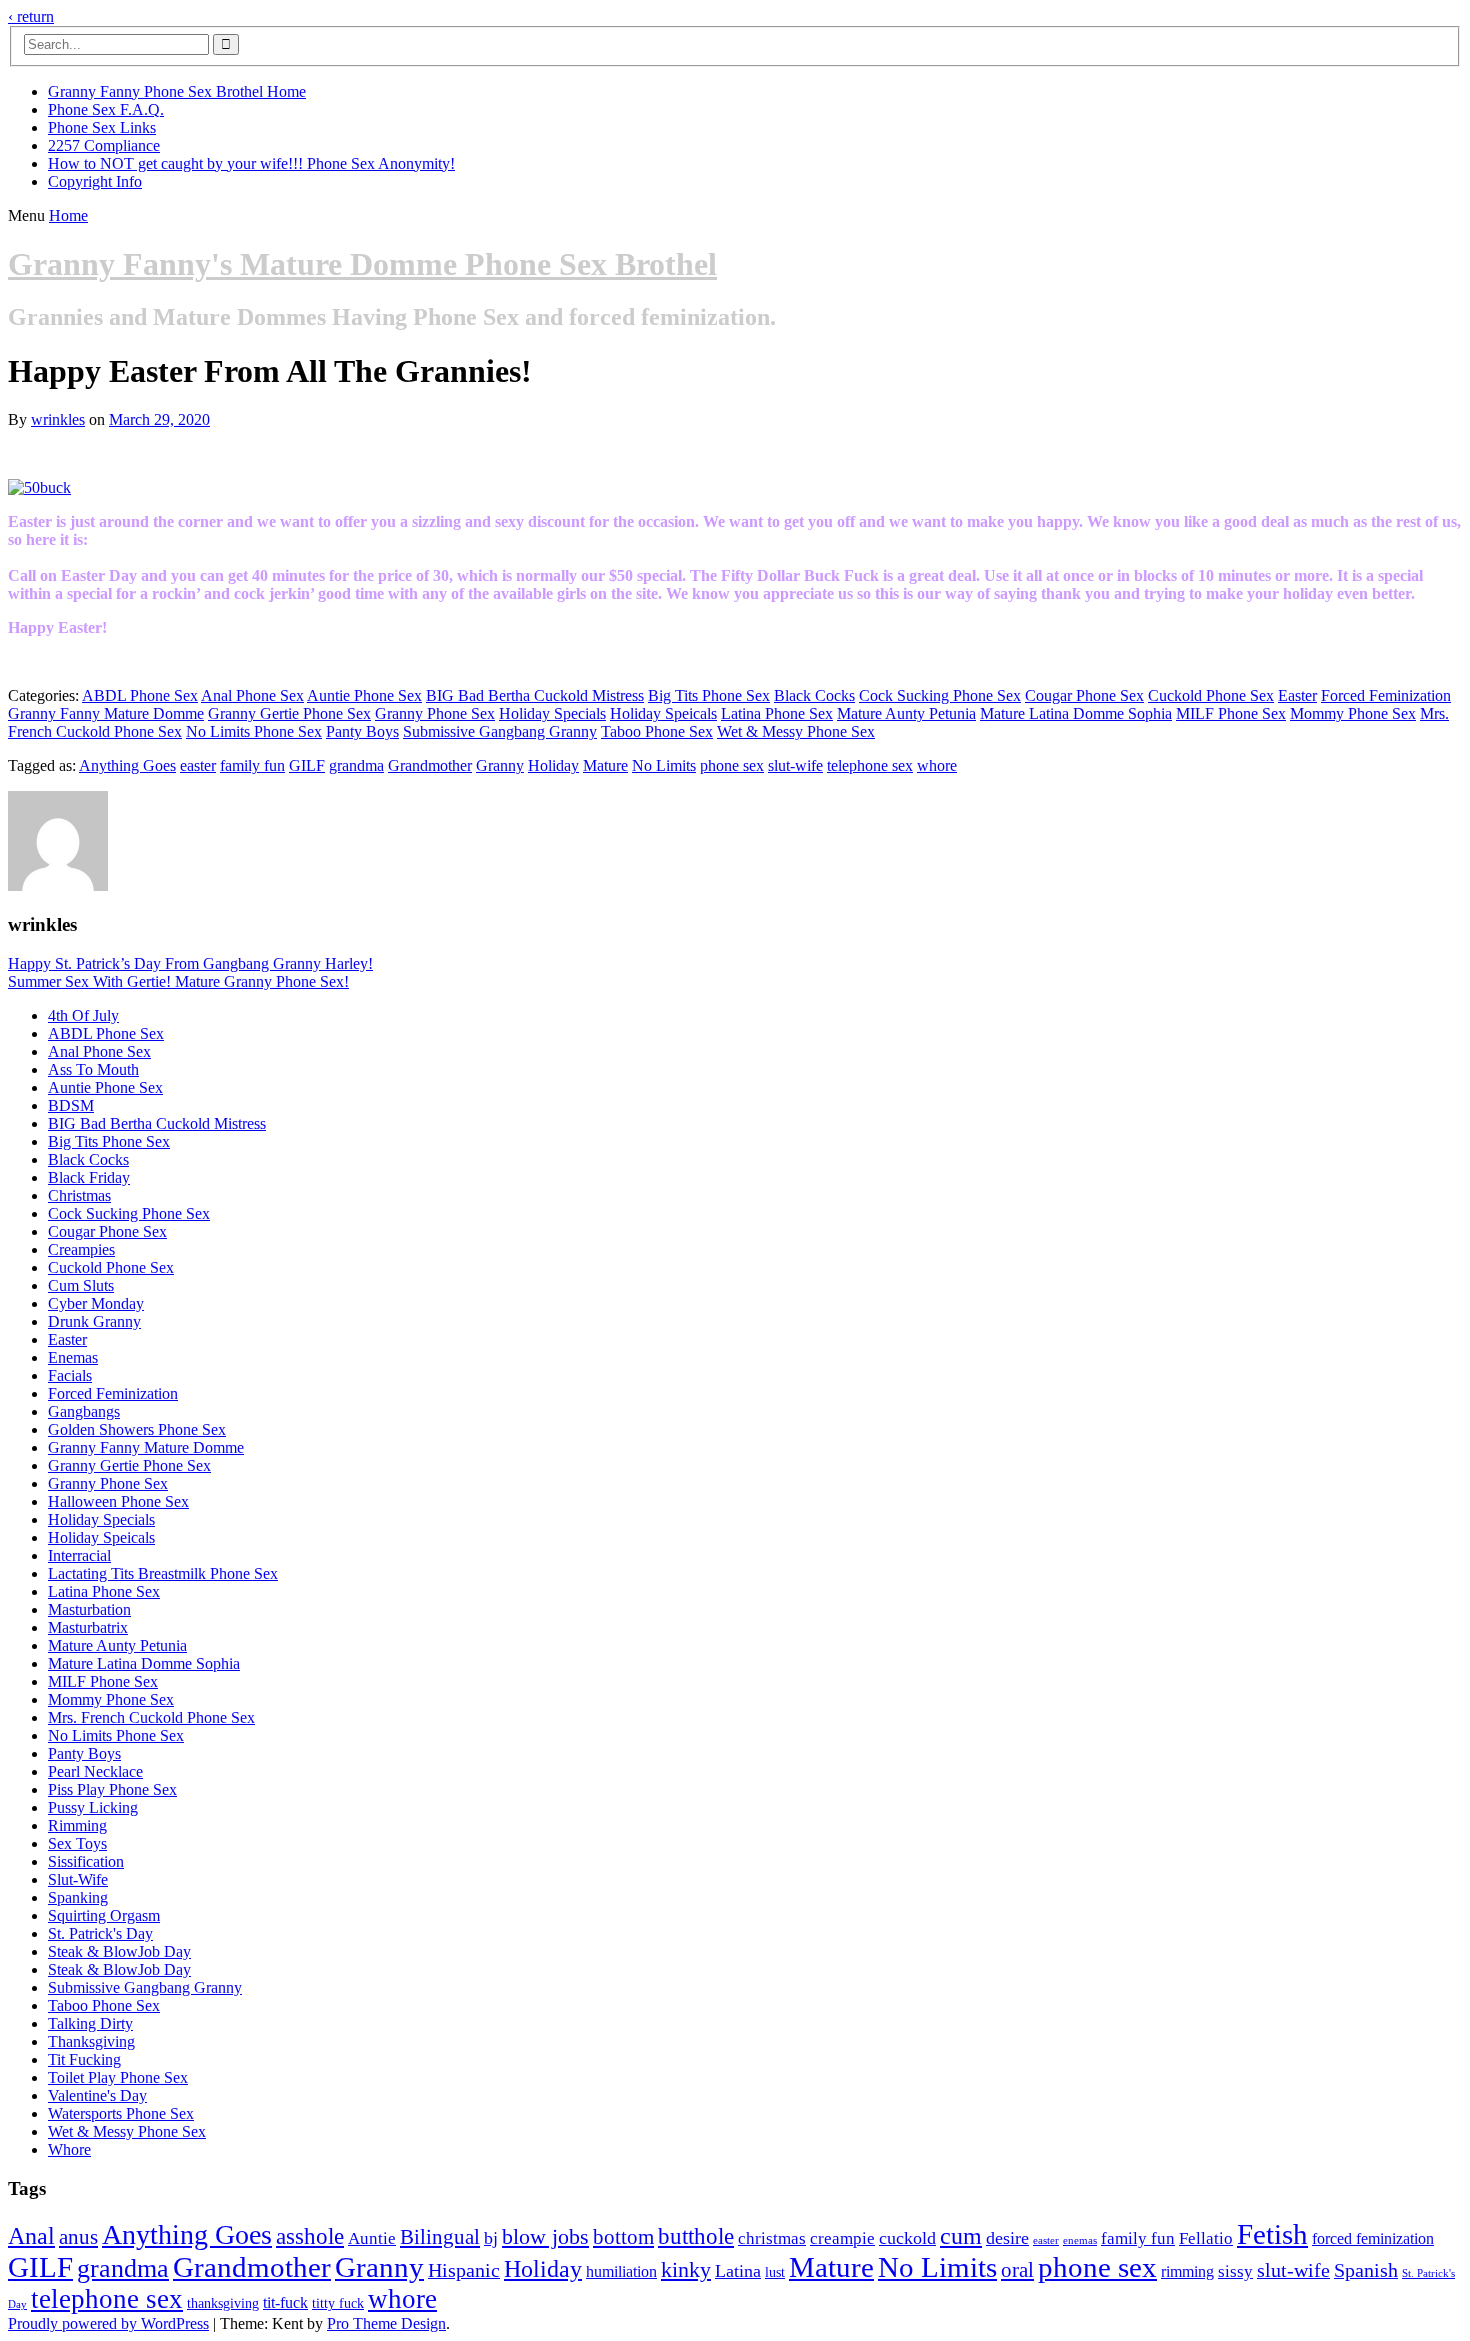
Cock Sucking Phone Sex (940, 695)
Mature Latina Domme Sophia (1076, 713)
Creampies (81, 1249)
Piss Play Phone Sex (112, 1789)
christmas (772, 2238)
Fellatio (1206, 2238)
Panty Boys (362, 731)
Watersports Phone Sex (121, 2113)
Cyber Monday (96, 1303)
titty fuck (338, 2303)
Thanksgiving (91, 2041)
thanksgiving (223, 2303)
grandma (356, 765)
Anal (31, 2235)
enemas (1080, 2240)
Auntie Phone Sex (364, 695)
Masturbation (89, 1609)
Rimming (77, 1825)
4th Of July (83, 1015)
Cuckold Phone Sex (1211, 695)
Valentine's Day (97, 2095)
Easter (1297, 695)
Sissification (86, 1861)
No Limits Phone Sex (254, 731)
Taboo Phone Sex (657, 731)
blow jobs (545, 2236)
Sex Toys (77, 1843)
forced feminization (1373, 2238)
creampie (842, 2238)
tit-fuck (285, 2302)
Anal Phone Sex (252, 695)
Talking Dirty (90, 2023)
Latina (738, 2271)
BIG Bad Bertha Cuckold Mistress (535, 695)
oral (1017, 2270)
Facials (70, 1375)
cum (961, 2236)
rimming (1187, 2271)
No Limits (664, 765)
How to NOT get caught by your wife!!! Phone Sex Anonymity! (251, 163)
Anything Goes (127, 765)
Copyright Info (95, 181)
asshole (310, 2236)
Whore (69, 2149)
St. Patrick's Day (100, 1933)
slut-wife (795, 765)
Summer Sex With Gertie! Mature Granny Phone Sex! (178, 981)
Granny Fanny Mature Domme (106, 713)
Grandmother (430, 765)
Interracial (79, 1555)
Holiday (553, 765)
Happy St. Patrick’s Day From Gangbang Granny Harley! (190, 963)
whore (937, 765)
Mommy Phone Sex (1353, 713)
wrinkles (58, 419)
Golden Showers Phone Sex (137, 1429)
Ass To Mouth (93, 1069)
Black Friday (89, 1177)
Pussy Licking (93, 1807)
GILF (307, 765)
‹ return (31, 16)
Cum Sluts (81, 1285)
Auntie (372, 2238)
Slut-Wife (78, 1879)
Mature (605, 765)
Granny (500, 765)
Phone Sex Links (102, 127)
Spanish (1366, 2270)
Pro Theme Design (386, 2323)
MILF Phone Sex (1231, 713)
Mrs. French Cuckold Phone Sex (151, 1717)
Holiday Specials (552, 713)
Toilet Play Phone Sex (118, 2077)
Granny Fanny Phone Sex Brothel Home (177, 91)
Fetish (1272, 2234)
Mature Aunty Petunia (906, 713)
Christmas (79, 1195)
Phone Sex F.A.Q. (106, 109)
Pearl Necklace (95, 1771)
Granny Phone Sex (435, 713)
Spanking (78, 1897)
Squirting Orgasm (104, 1915)
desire (1007, 2238)
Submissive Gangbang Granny (500, 731)
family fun (252, 765)
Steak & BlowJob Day (119, 1951)
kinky (686, 2269)
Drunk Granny (94, 1321)
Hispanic (464, 2270)
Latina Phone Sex (777, 713)
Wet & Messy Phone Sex (796, 731)
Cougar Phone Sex (1084, 695)
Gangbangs (84, 1411)
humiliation (621, 2271)
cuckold (907, 2238)
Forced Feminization (1386, 695)
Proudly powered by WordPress (108, 2323)
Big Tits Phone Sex (709, 695)
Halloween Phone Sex (118, 1501)
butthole (696, 2236)
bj (491, 2238)
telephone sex (870, 765)
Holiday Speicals (663, 713)
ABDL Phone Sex (140, 695)
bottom (623, 2237)
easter (198, 765)
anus (78, 2237)
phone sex (732, 765)
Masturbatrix (88, 1627)
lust (775, 2272)
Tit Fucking (84, 2059)
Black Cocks (814, 695)
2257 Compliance (104, 145)
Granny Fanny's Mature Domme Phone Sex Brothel (362, 264)
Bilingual (440, 2237)
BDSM (71, 1105)
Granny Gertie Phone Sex (289, 713)
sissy (1235, 2271)
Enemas (73, 1357)
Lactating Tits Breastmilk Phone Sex (163, 1573)
